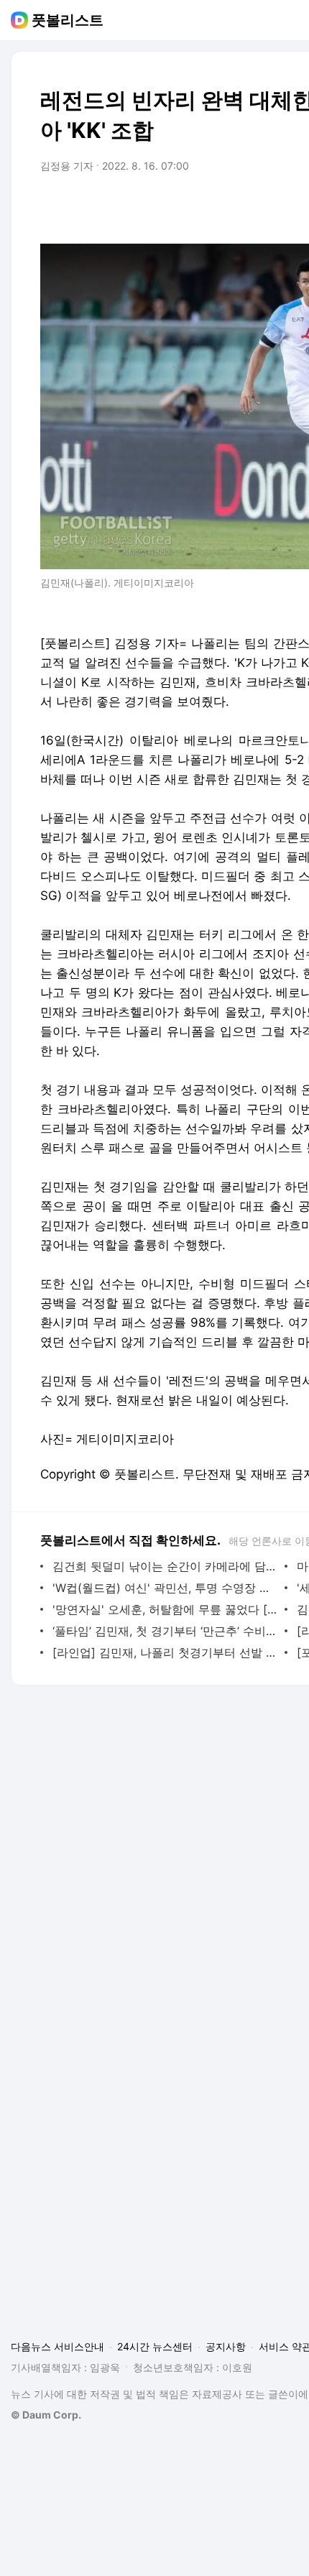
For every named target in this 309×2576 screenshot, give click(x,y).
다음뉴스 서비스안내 (57, 2346)
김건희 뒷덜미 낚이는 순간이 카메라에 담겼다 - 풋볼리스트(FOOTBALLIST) (165, 1566)
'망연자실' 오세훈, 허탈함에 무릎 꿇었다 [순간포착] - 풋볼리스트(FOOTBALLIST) (165, 1609)
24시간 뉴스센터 (155, 2346)
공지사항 (226, 2346)
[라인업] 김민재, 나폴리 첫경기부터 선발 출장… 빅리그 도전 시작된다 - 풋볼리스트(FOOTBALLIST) (165, 1652)
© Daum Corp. (46, 2415)
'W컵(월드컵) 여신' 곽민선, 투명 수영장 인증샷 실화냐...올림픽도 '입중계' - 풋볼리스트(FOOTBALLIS (165, 1588)
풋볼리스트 (68, 20)
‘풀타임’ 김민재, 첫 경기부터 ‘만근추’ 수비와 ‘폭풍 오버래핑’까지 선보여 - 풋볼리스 (165, 1631)
